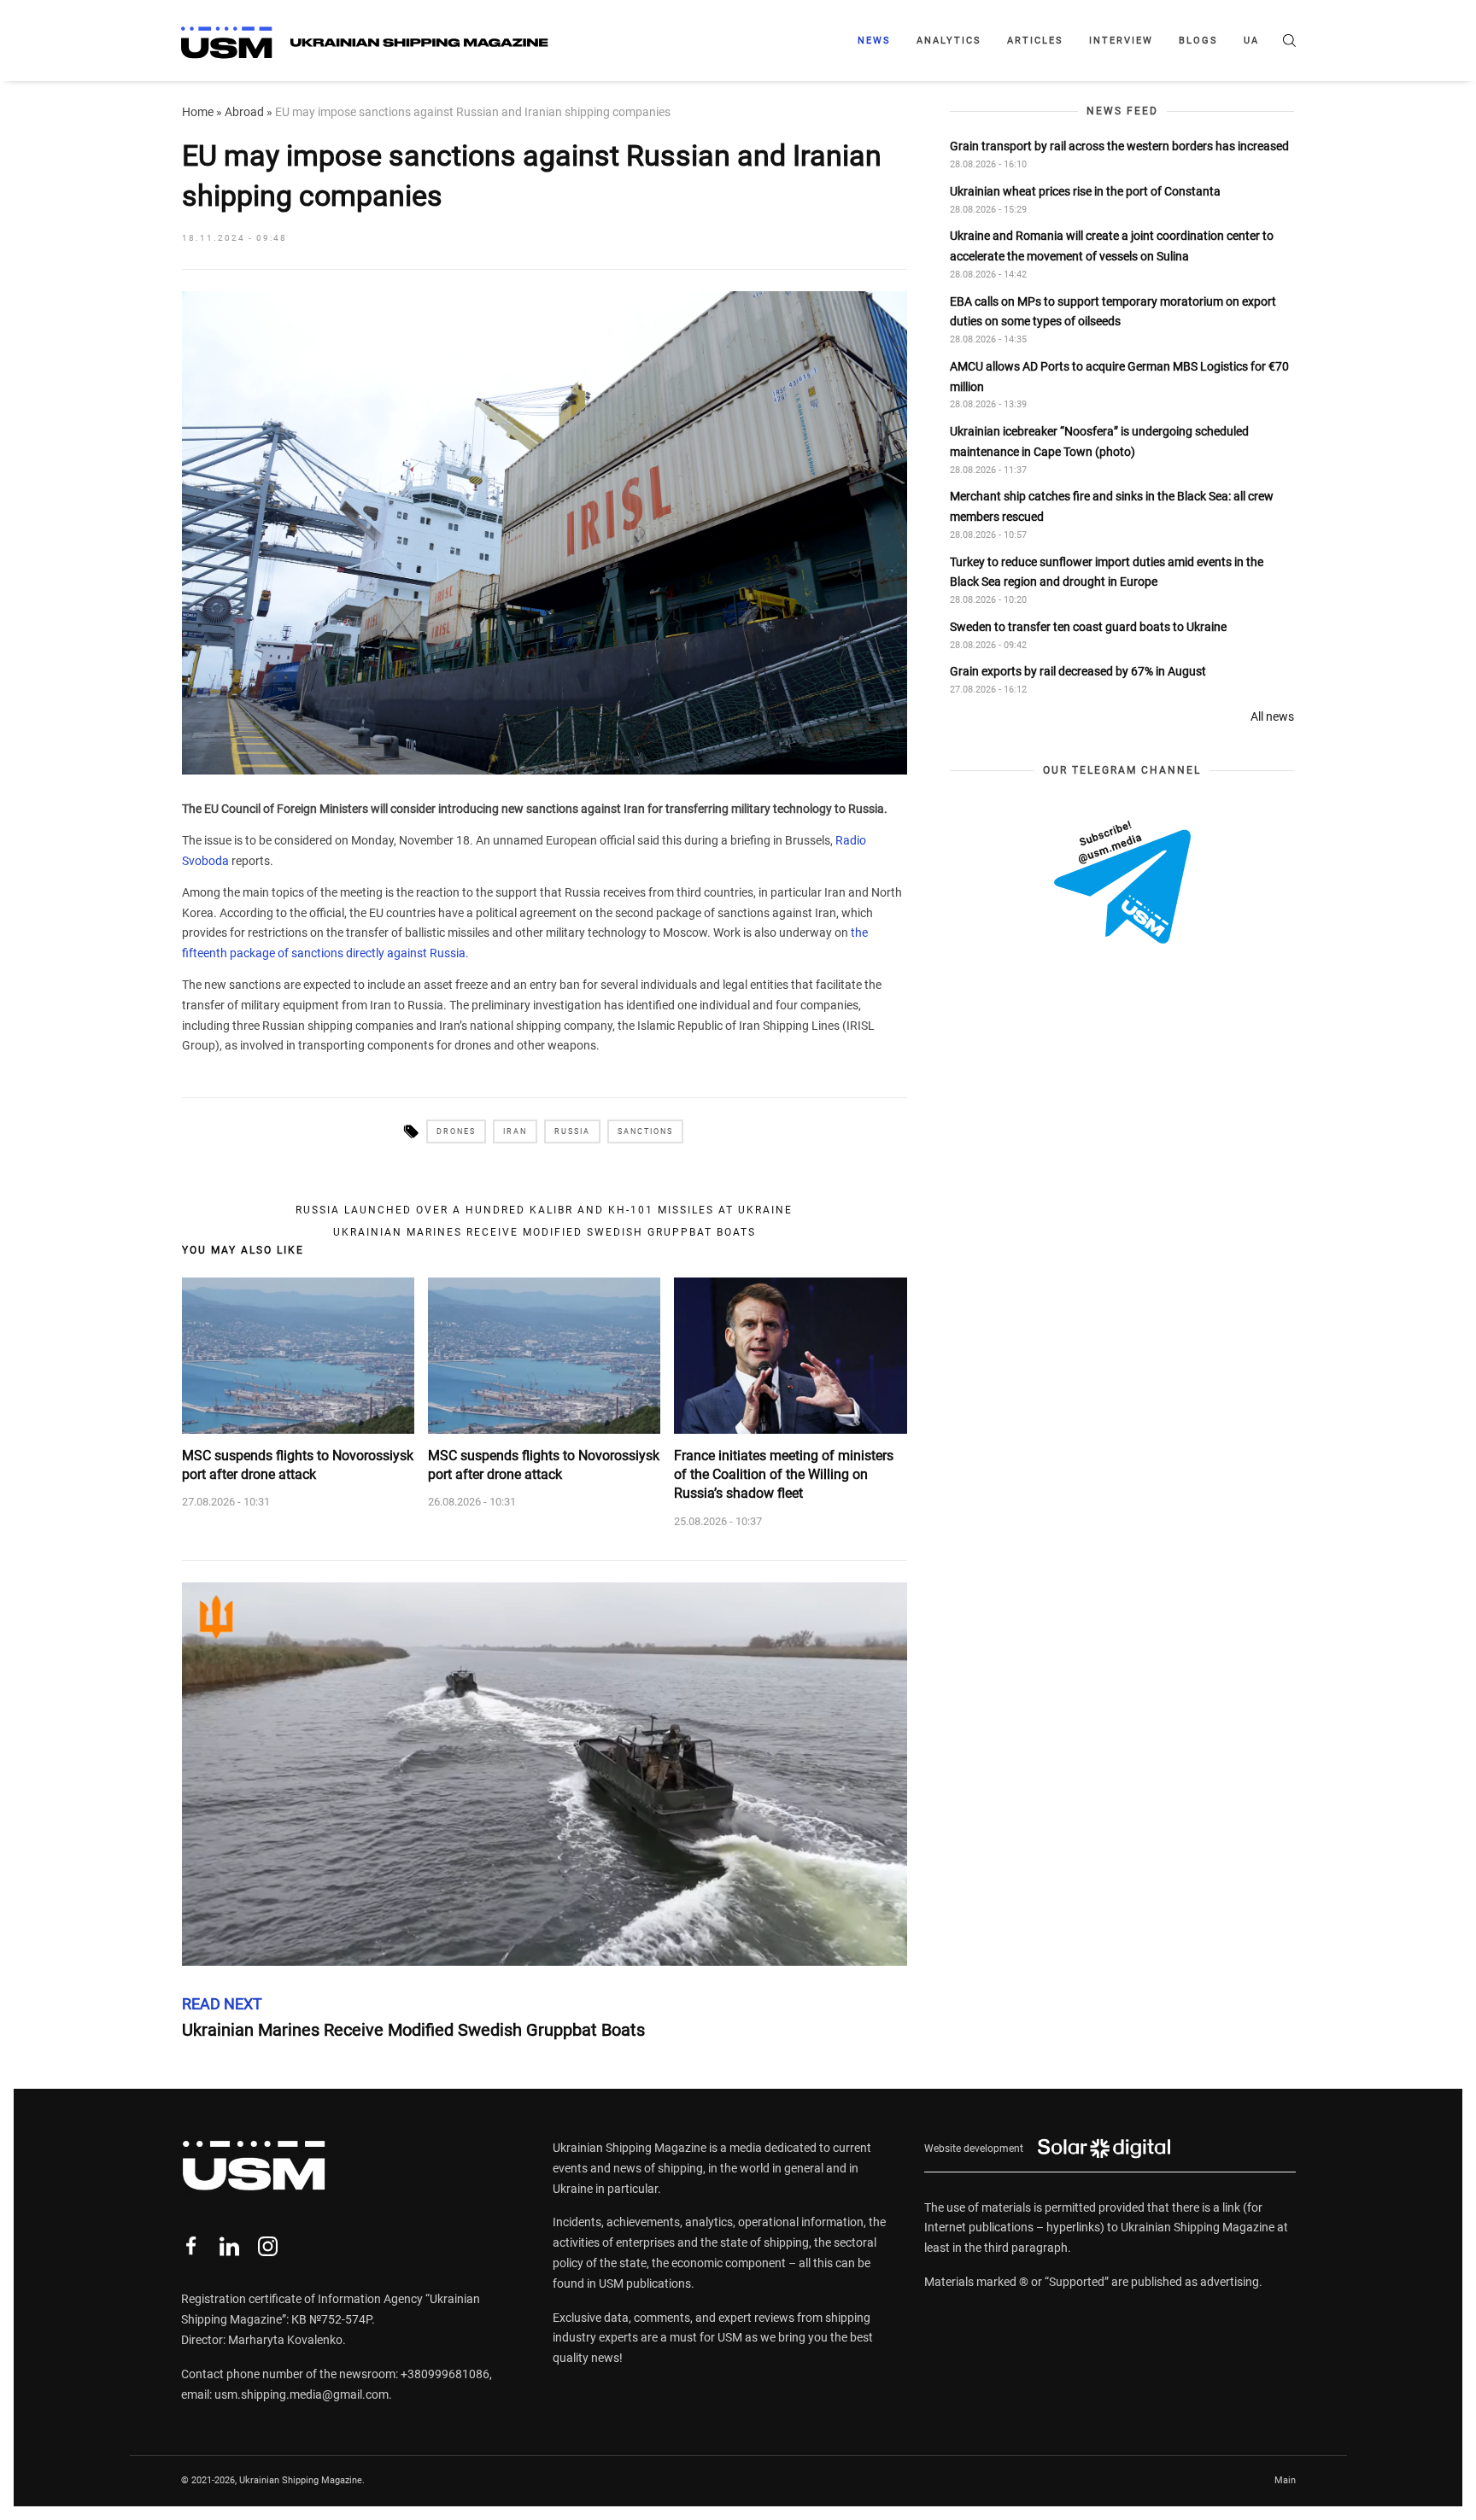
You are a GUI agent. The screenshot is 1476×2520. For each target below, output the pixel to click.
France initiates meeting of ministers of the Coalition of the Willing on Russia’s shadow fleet (784, 1475)
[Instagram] (268, 2246)
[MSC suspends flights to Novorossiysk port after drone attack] (298, 1355)
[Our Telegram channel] (1122, 882)
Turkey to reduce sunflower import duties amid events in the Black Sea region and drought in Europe (1107, 572)
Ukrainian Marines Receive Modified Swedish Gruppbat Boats (545, 1232)
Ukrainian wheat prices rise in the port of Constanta (1085, 191)
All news (1272, 716)
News (874, 41)
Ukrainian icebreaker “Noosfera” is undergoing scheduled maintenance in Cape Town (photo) (1099, 441)
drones (456, 1131)
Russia (572, 1131)
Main (1285, 2480)
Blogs (1198, 41)
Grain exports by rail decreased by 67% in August (1078, 672)
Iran (515, 1131)
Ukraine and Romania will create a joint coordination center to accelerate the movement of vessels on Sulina (1112, 246)
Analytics (949, 41)
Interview (1121, 41)
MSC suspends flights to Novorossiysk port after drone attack (298, 1465)
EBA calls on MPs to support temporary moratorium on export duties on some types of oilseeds (1113, 312)
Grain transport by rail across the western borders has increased (1119, 146)
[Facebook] (191, 2246)
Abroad (244, 112)
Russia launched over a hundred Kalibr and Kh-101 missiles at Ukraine (544, 1210)
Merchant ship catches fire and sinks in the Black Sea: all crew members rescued (1112, 506)
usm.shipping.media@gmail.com (302, 2394)
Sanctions (645, 1131)
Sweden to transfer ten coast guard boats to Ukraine (1088, 627)
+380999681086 (445, 2374)
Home (198, 112)
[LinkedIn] (229, 2246)
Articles (1035, 41)
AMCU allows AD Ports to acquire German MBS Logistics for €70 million (1119, 377)
